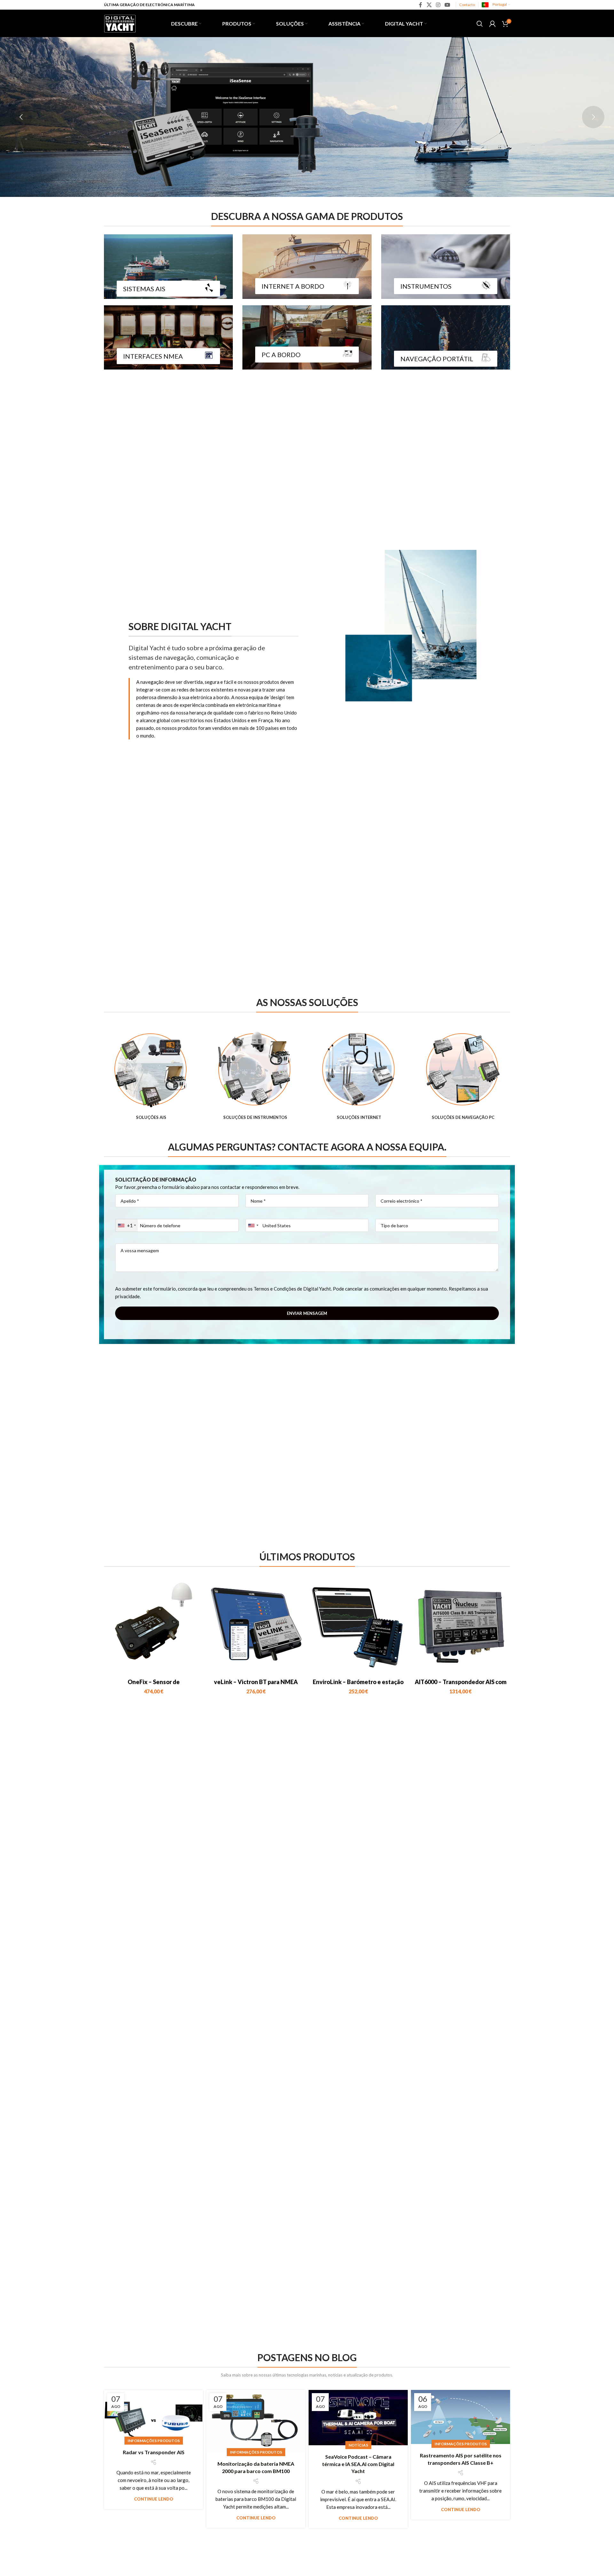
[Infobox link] (151, 1076)
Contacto (467, 5)
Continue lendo (154, 2499)
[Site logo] (120, 23)
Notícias (358, 2445)
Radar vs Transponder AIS (154, 2452)
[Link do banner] (168, 267)
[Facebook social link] (421, 5)
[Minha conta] (492, 24)
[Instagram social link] (438, 5)
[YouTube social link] (448, 5)
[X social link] (429, 5)
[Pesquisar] (480, 24)
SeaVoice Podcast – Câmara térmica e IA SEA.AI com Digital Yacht (358, 2464)
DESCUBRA (408, 131)
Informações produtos (154, 2441)
